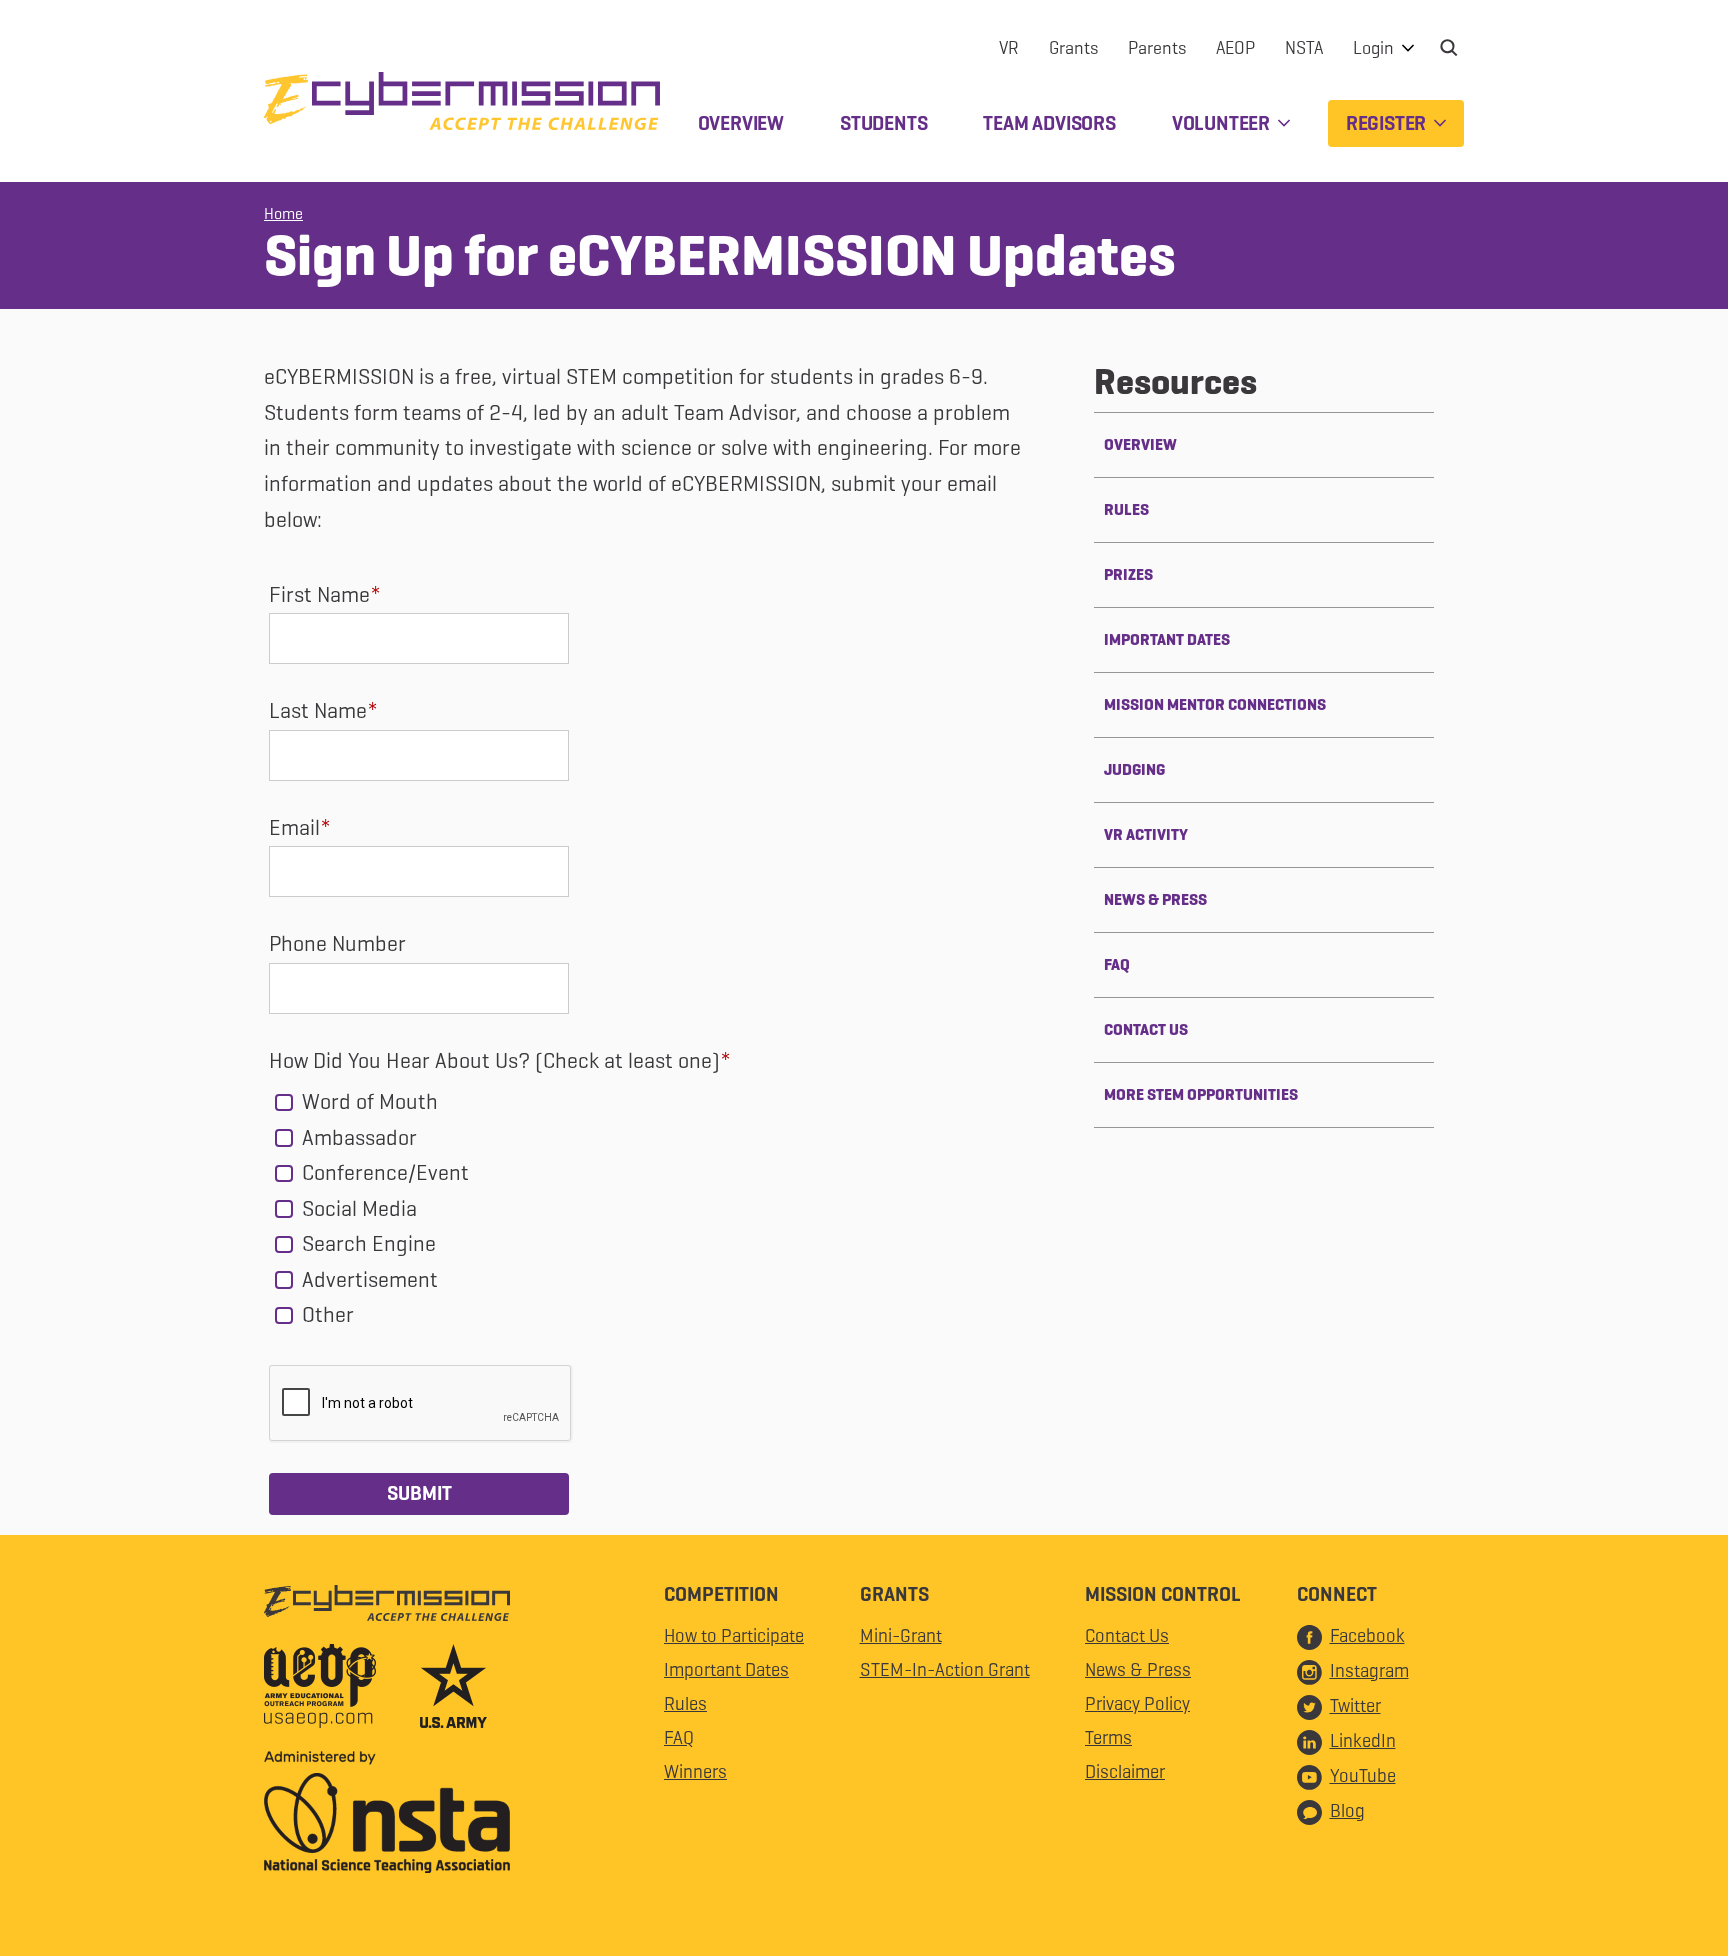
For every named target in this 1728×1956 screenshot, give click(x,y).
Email (294, 827)
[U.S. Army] (453, 1691)
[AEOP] (340, 1691)
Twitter (1355, 1705)
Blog (1347, 1810)
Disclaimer (1125, 1771)
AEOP (1235, 48)
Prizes (1128, 574)
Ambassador (357, 1137)
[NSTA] (387, 1817)
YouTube (1363, 1775)
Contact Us (1146, 1029)
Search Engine (366, 1243)
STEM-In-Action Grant (945, 1669)
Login (1375, 48)
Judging (1134, 769)
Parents (1157, 48)
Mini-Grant (901, 1635)
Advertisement (367, 1279)
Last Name (318, 710)
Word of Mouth (367, 1101)
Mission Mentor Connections (1215, 704)
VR (1009, 48)
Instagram (1369, 1670)
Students (883, 123)
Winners (695, 1771)
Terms (1108, 1737)
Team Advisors (1049, 123)
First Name (319, 594)
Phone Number (337, 943)
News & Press (1155, 899)
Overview (741, 123)
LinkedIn (1363, 1740)
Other (325, 1314)
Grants (1073, 48)
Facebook (1367, 1635)
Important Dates (1167, 639)
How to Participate (734, 1635)
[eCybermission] (387, 1608)
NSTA (1304, 48)
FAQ (1117, 964)
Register (1388, 123)
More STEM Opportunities (1201, 1094)
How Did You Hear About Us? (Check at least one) (494, 1060)
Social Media (357, 1208)
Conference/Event (383, 1172)
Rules (1126, 509)
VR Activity (1146, 834)
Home (283, 213)
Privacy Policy (1137, 1703)
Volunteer (1223, 123)
